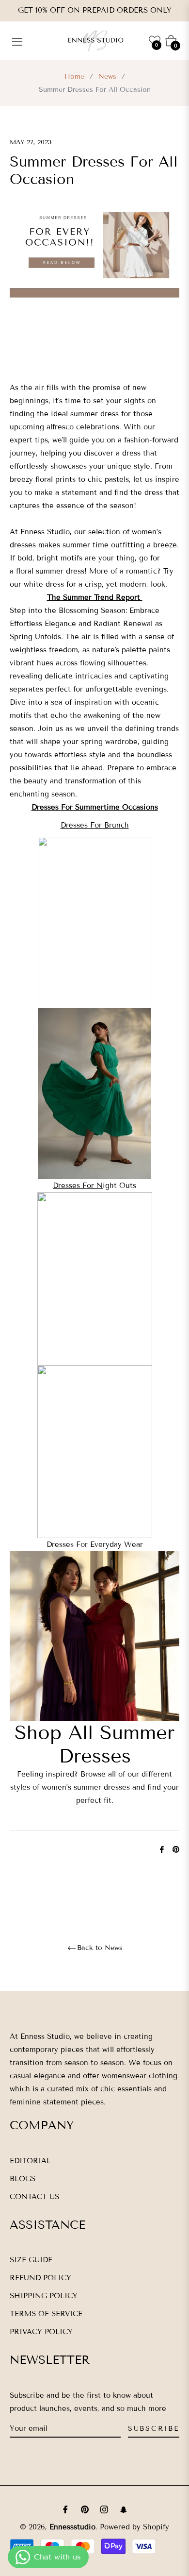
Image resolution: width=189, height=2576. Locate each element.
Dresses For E (71, 1544)
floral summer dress (50, 571)
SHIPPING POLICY (44, 2296)
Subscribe (154, 2429)
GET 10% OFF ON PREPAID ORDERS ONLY (95, 10)
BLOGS (23, 2179)
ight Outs (94, 1186)
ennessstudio (72, 2527)
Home (74, 76)
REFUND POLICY (40, 2278)
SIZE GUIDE (31, 2260)
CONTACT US (34, 2197)
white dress (45, 584)
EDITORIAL (30, 2161)
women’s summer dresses (86, 1787)
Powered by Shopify (134, 2527)
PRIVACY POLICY (41, 2332)
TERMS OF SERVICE (46, 2314)
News (107, 76)
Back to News (100, 1948)
